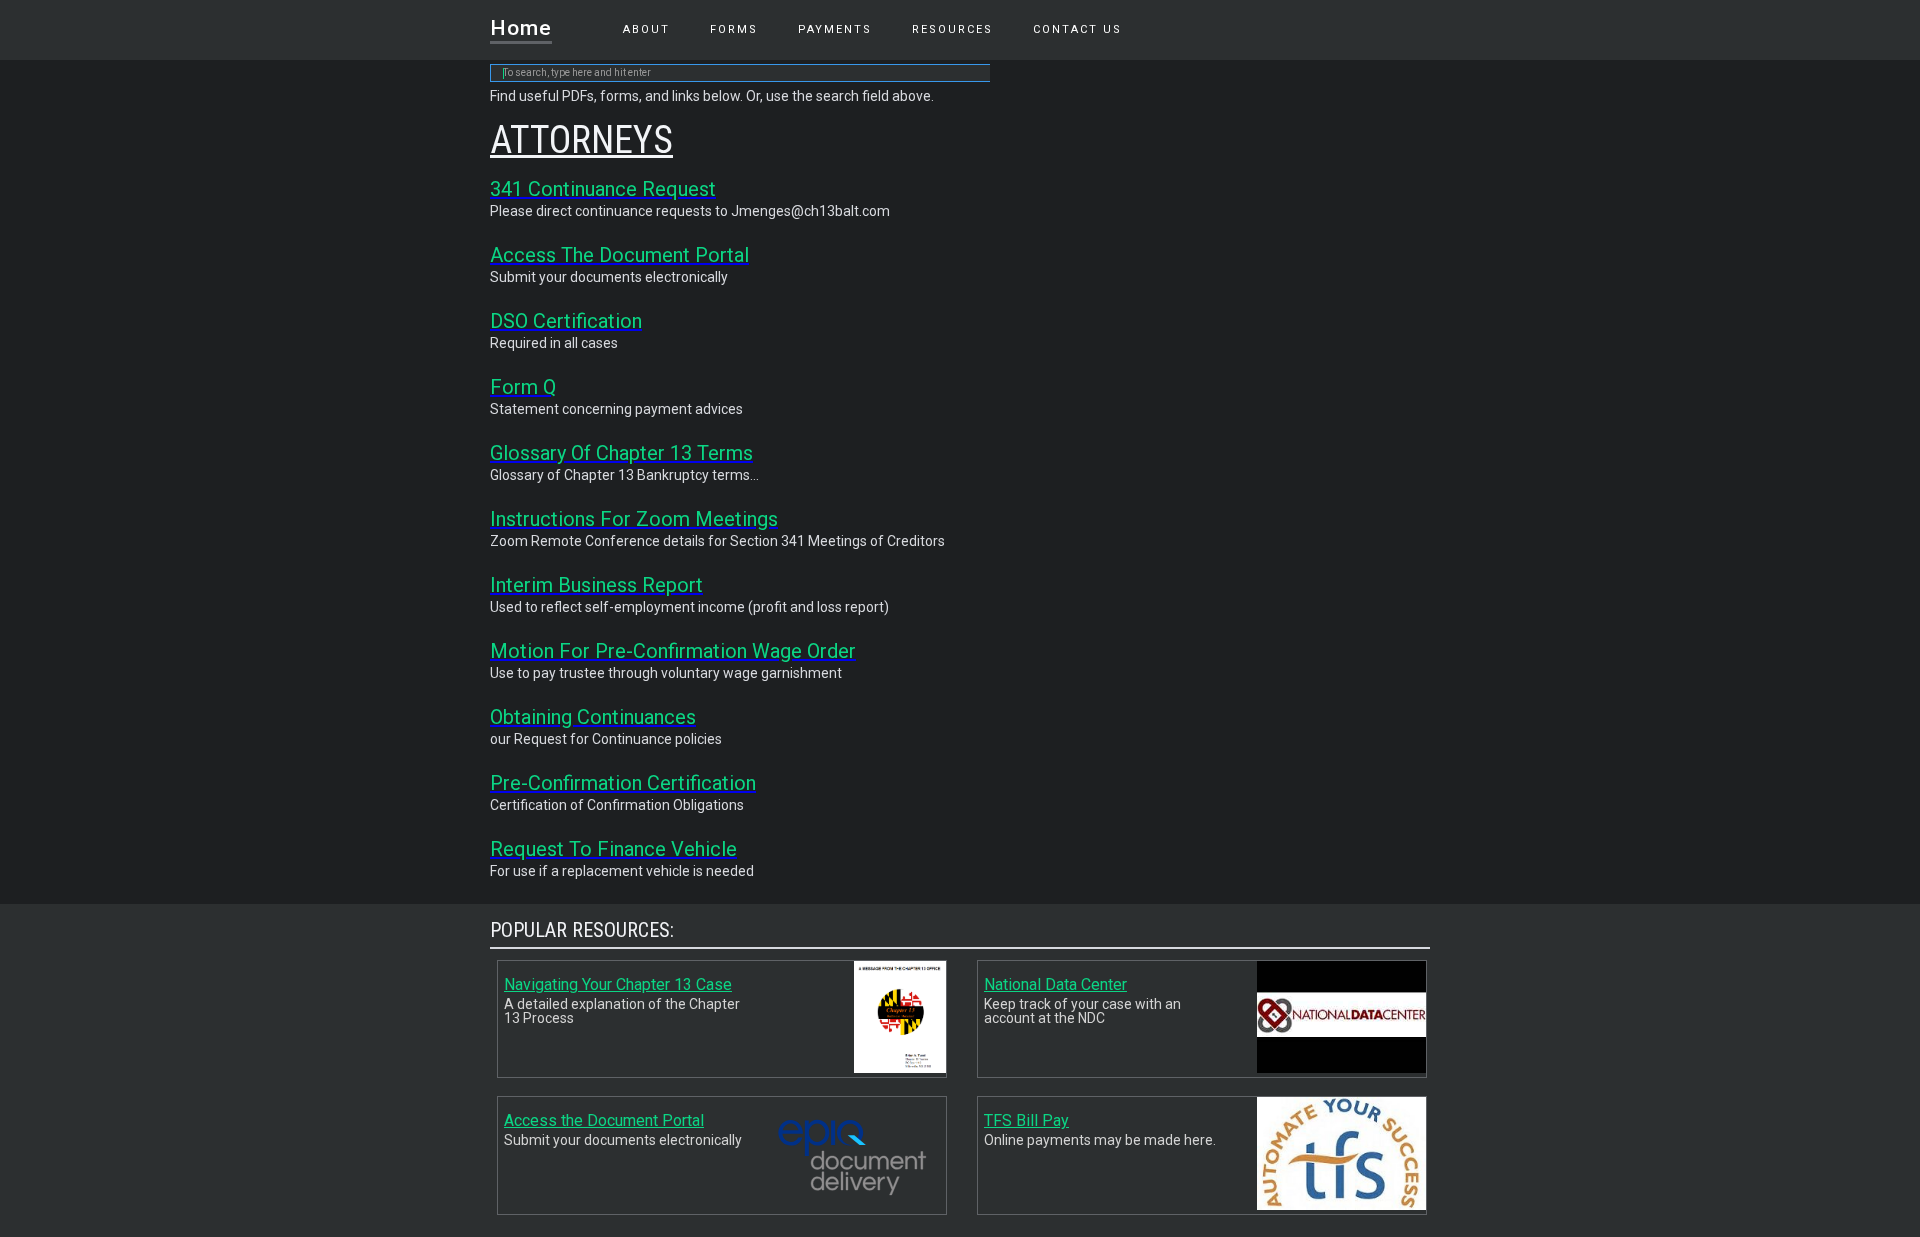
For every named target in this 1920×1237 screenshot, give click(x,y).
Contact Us (1077, 29)
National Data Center (1055, 984)
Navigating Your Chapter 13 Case (618, 984)
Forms (734, 29)
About (646, 29)
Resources (952, 29)
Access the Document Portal (604, 1120)
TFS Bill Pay (1026, 1120)
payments (835, 29)
